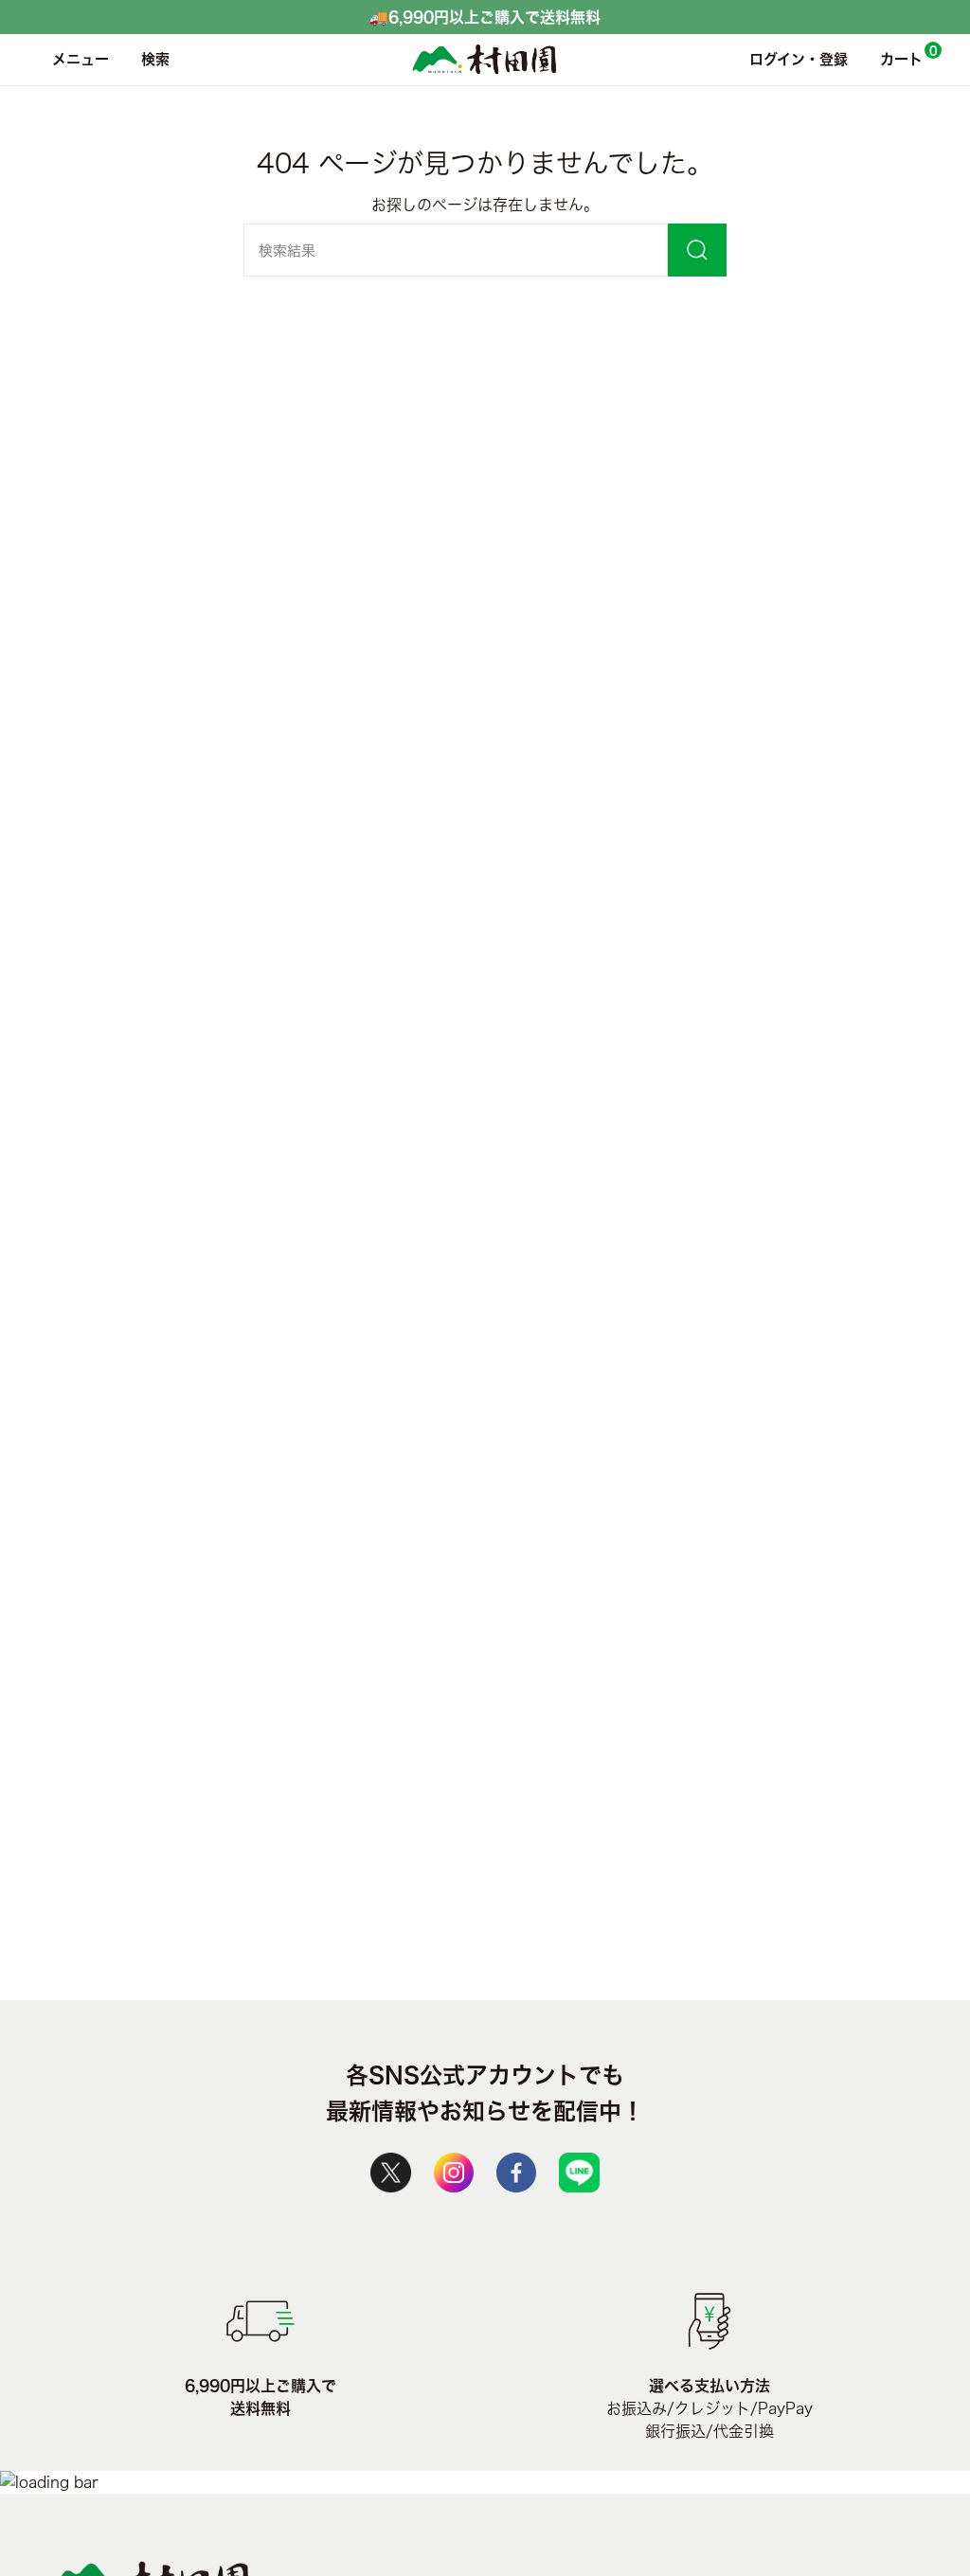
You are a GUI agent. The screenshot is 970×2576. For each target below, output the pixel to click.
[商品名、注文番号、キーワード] (697, 250)
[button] (151, 60)
